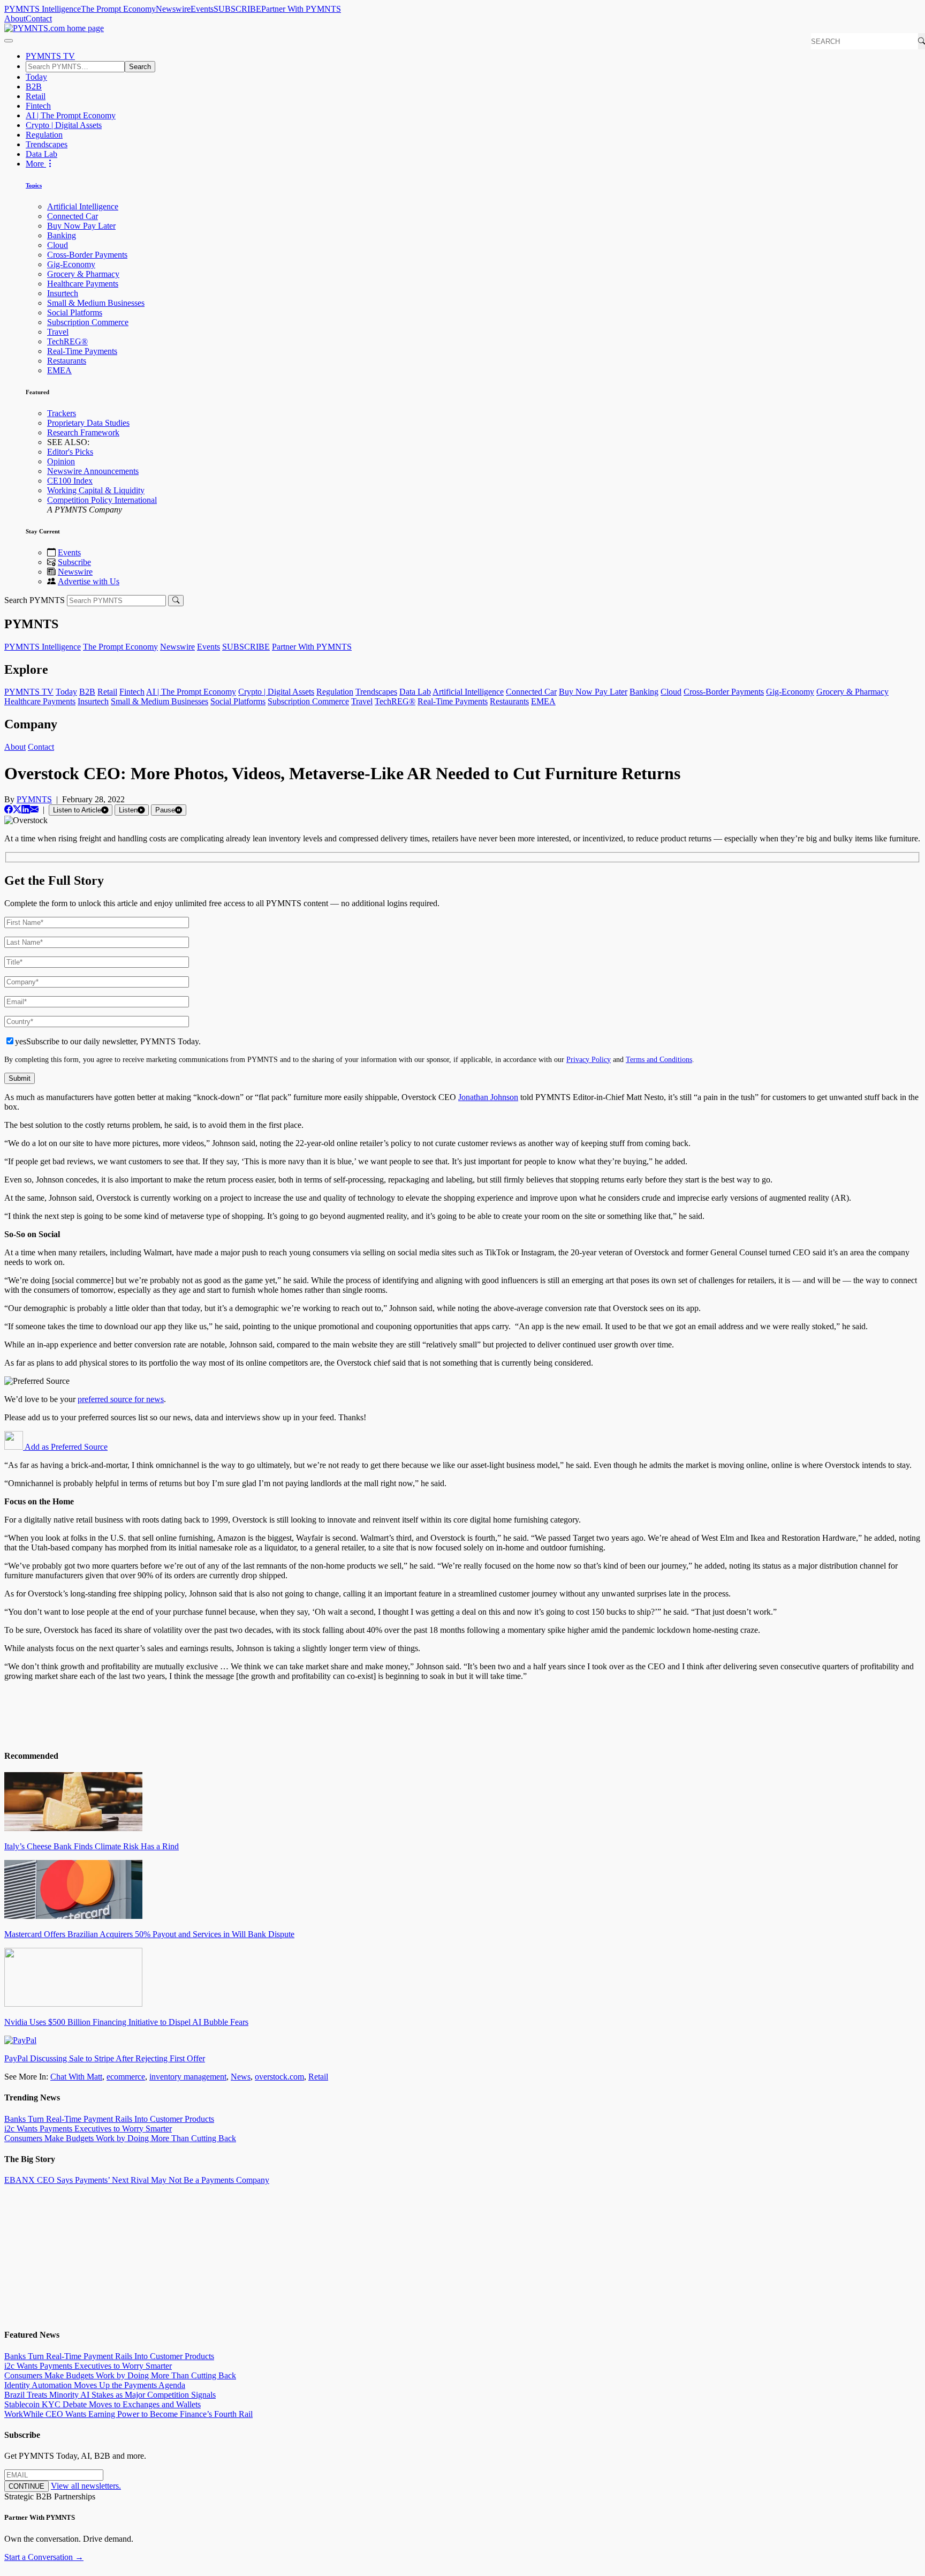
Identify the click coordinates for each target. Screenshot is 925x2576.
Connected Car (73, 216)
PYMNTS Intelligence (43, 9)
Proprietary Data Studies (88, 423)
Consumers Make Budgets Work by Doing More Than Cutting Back (120, 2138)
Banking (62, 235)
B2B (34, 86)
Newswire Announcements (93, 471)
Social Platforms (75, 312)
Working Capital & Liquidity (96, 490)
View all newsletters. (86, 2486)
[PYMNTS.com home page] (54, 28)
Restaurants (67, 361)
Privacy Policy (589, 1059)
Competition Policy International (102, 500)
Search (140, 67)
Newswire (173, 9)
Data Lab (41, 154)
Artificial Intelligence (83, 206)
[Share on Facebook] (9, 809)
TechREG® (67, 341)
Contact (39, 18)
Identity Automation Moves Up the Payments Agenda (95, 2385)
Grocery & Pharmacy (83, 274)
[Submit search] (176, 601)
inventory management (188, 2077)
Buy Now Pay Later (81, 226)
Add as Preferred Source (65, 1447)
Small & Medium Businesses (96, 303)
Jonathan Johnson (488, 1097)
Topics (34, 185)
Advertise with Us (89, 581)
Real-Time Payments (82, 351)
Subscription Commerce (88, 322)
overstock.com (279, 2077)
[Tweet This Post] (17, 809)
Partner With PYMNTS (301, 9)
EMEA (59, 370)
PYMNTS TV (50, 56)
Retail (36, 96)
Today (36, 77)
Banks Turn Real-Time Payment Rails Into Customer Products (109, 2119)
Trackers (62, 413)
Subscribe (74, 562)
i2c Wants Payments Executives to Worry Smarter (88, 2129)
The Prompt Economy (118, 9)
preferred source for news (121, 1399)
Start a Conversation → (44, 2557)
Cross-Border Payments (87, 255)
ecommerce (126, 2077)
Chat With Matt (76, 2077)
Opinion (61, 461)
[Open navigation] (9, 41)
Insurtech (63, 293)
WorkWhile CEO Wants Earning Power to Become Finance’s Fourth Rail (128, 2414)
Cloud (58, 245)
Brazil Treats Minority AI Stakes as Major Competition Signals (110, 2395)
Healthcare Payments (83, 284)
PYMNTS (34, 799)
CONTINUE (26, 2486)
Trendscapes (47, 144)
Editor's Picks (70, 452)
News (241, 2077)
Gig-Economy (71, 264)
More (36, 164)
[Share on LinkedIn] (26, 809)
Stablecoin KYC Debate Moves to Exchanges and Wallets (103, 2404)
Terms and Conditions (659, 1059)
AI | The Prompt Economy (71, 115)
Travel (58, 332)
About (15, 18)
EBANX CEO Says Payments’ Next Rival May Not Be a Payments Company (137, 2180)
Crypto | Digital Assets (64, 125)
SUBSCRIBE (237, 9)
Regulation (44, 135)
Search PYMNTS (35, 600)
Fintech (38, 106)
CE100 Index (70, 481)
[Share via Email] (34, 809)
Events (202, 9)
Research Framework (83, 432)
